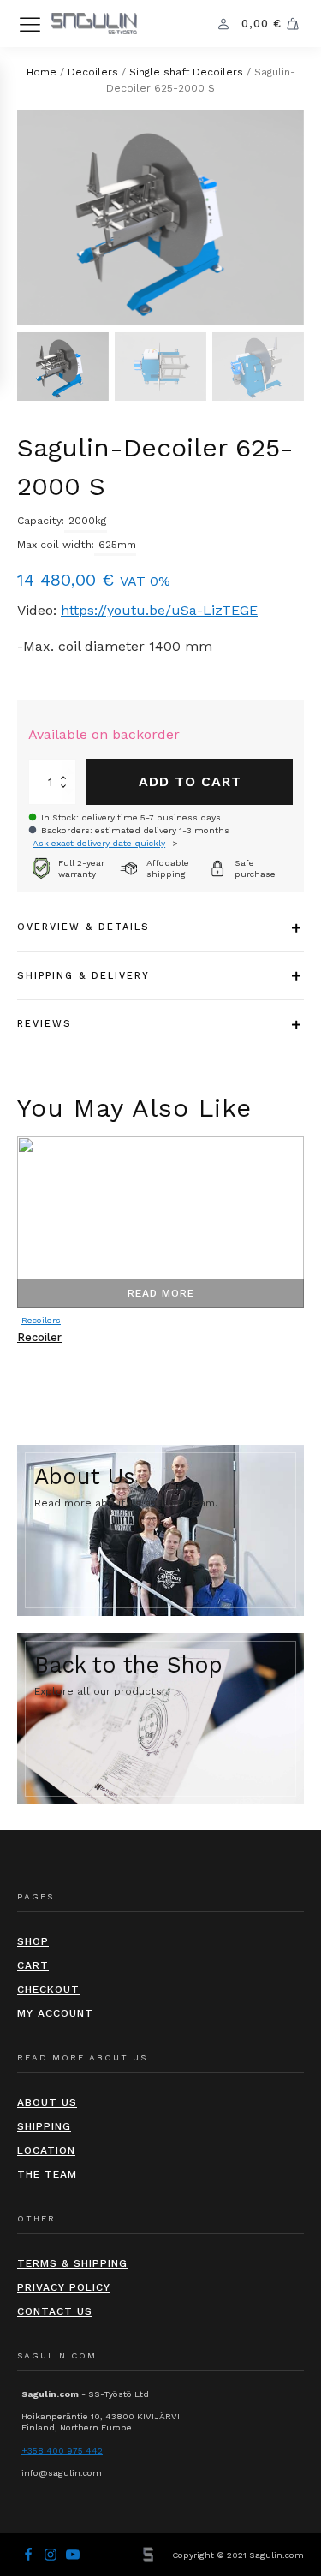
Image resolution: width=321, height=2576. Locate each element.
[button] (63, 367)
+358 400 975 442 (62, 2451)
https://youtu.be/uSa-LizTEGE (159, 610)
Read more (161, 1292)
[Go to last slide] (17, 1265)
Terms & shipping (72, 2263)
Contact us (55, 2311)
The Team (47, 2174)
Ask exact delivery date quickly (99, 843)
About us (47, 2102)
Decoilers (93, 72)
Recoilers (41, 1320)
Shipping (44, 2126)
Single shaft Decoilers (186, 72)
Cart (33, 1965)
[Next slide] (304, 1265)
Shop (33, 1941)
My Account (55, 2013)
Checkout (48, 1989)
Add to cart (190, 781)
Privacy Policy (64, 2287)
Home (42, 72)
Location (46, 2150)
